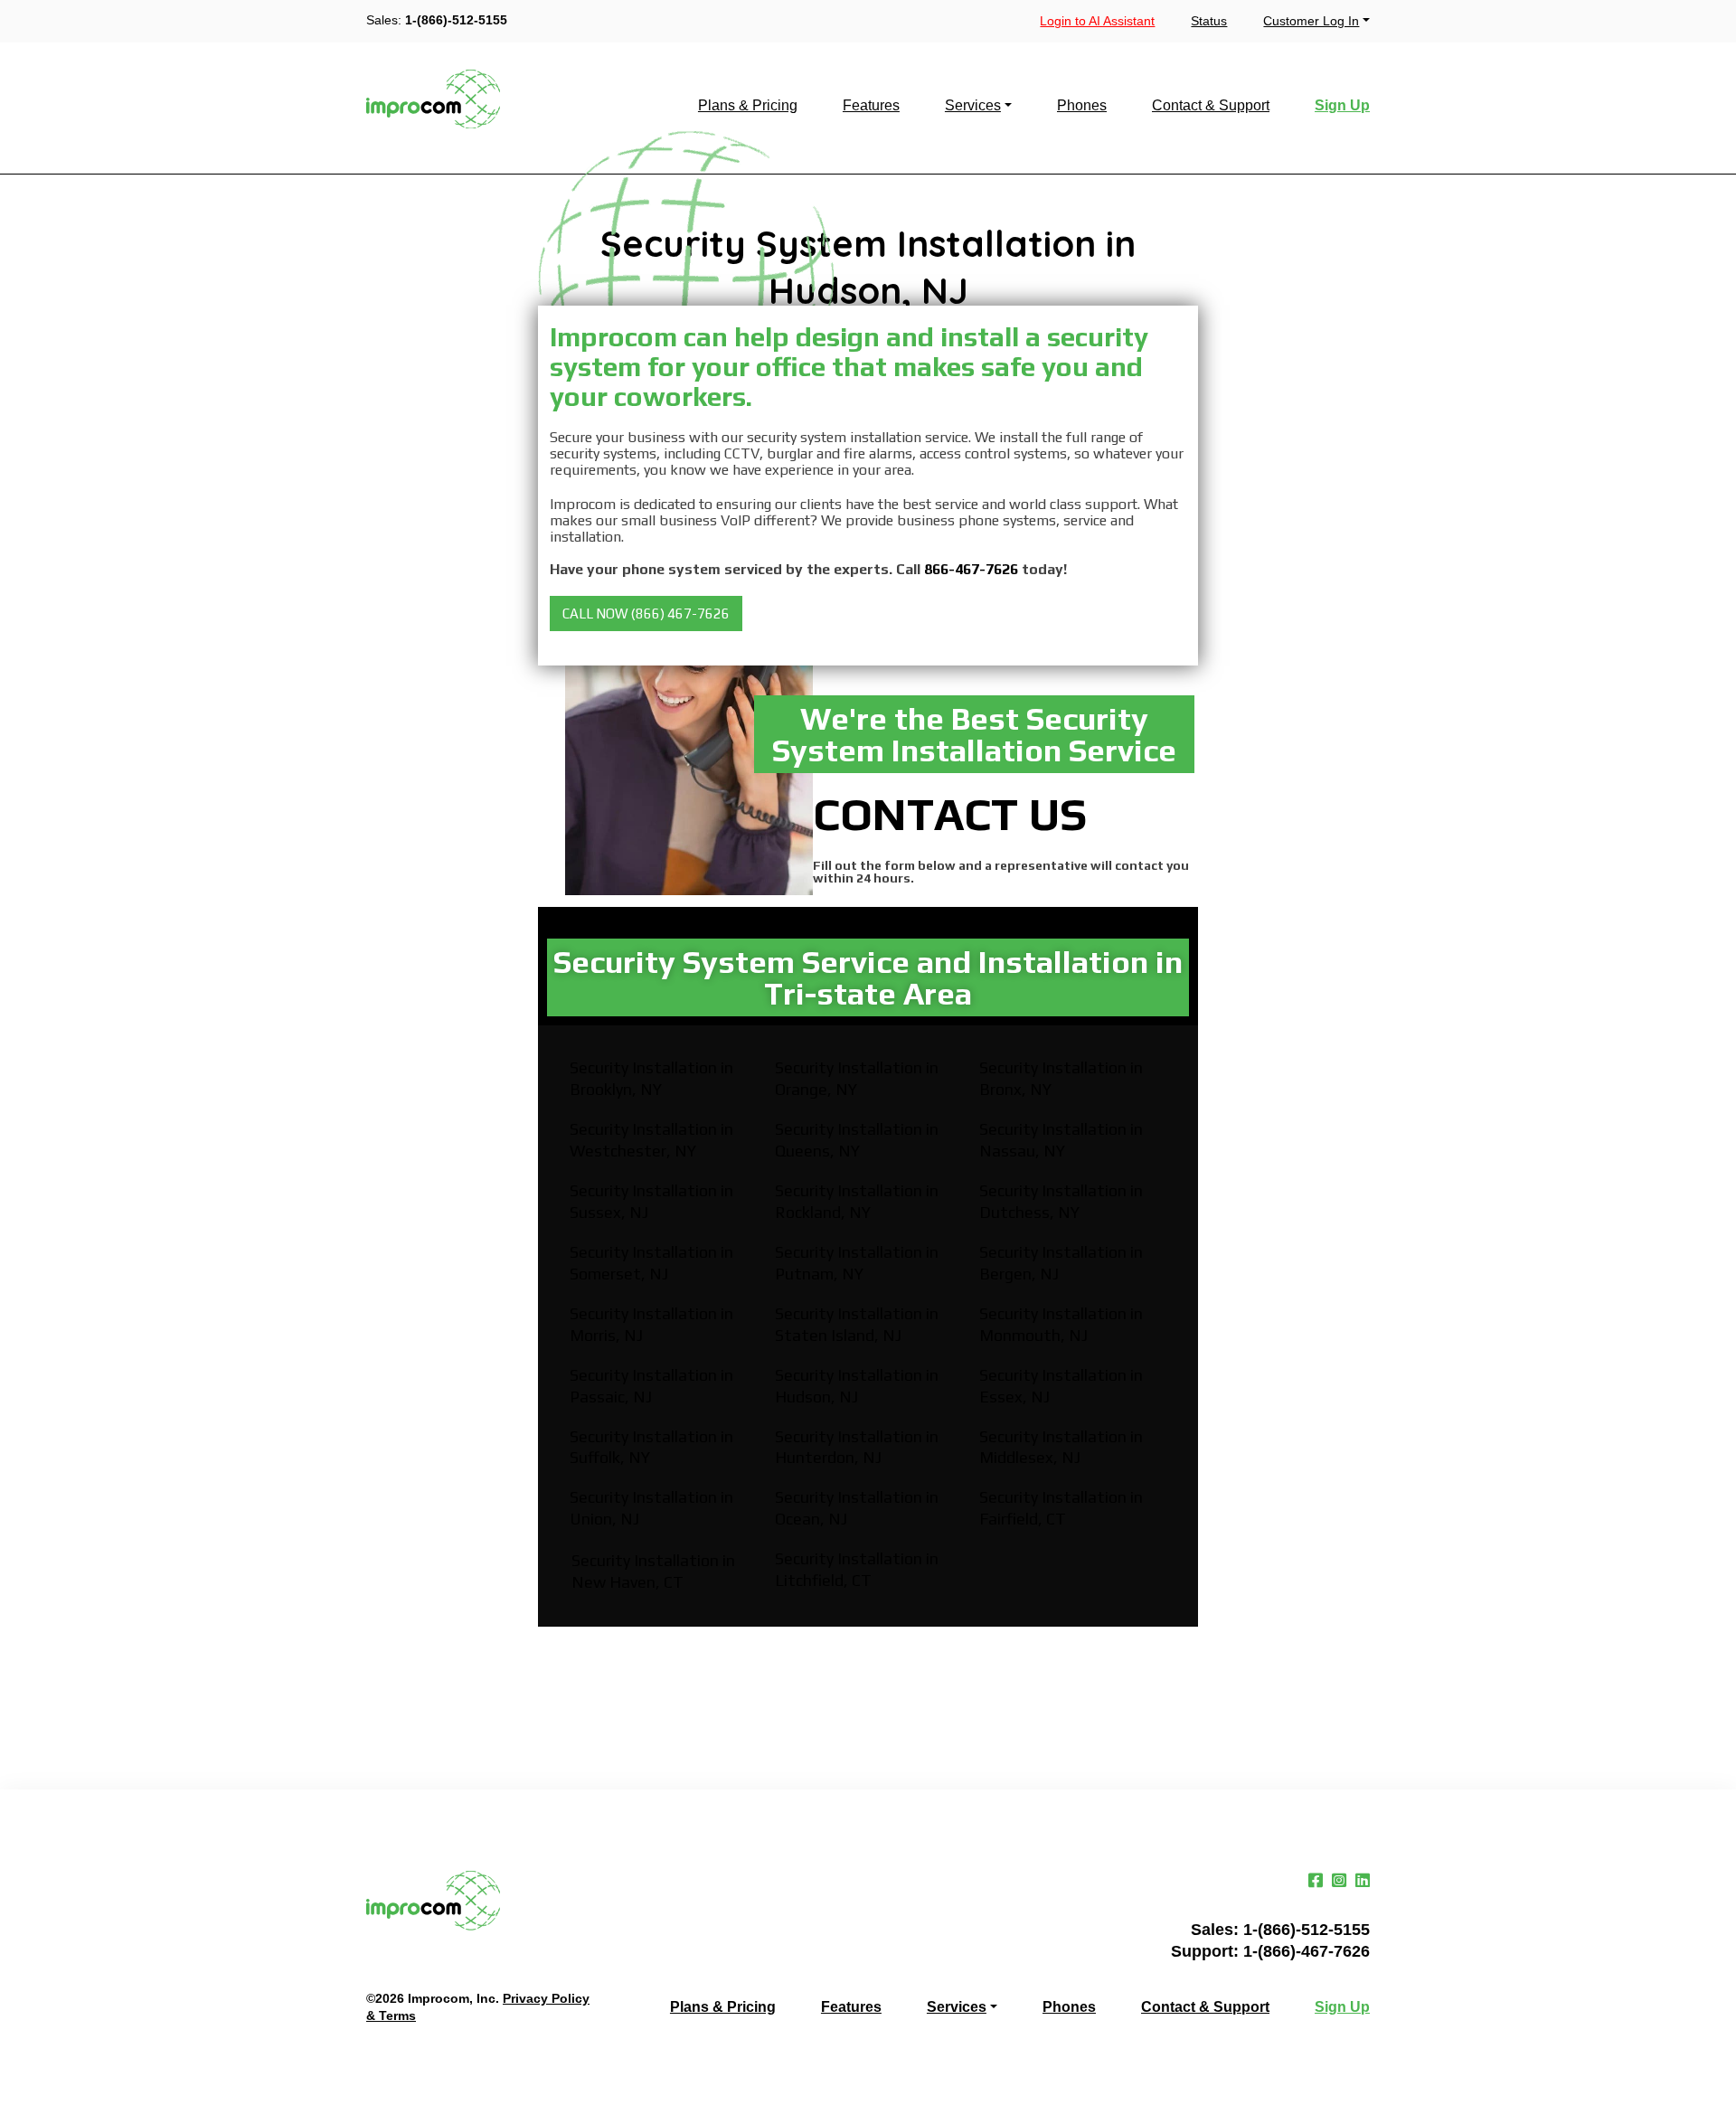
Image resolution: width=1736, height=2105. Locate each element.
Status (1209, 21)
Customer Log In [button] (1311, 21)
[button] (646, 614)
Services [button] (973, 106)
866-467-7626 (971, 569)
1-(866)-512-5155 (456, 20)
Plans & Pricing (748, 106)
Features (871, 106)
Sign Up (1342, 106)
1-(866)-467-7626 (1307, 1951)
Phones (1082, 106)
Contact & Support (1211, 106)
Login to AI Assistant (1097, 21)
